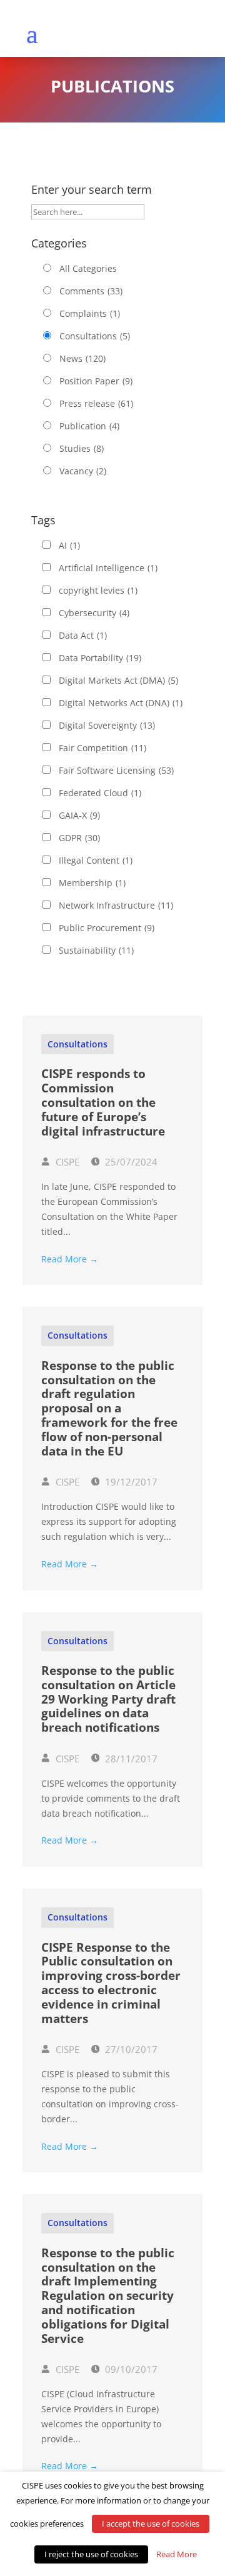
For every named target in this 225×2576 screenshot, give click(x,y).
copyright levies (98, 590)
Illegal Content (96, 860)
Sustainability (96, 950)
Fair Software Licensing (116, 770)
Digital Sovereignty (107, 725)
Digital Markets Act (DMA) (118, 680)
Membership (92, 883)
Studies (82, 448)
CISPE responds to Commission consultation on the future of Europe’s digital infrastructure (103, 1102)
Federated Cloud (100, 793)
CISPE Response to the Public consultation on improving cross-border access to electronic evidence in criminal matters (111, 1983)
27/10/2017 (130, 2049)
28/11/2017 (130, 1759)
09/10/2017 (130, 2369)
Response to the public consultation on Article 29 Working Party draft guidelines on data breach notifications (108, 1699)
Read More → (70, 1259)
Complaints (90, 313)
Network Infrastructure (116, 905)
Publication (89, 426)
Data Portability (100, 658)
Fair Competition (102, 748)
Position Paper (96, 381)
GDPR (79, 838)
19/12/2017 (130, 1482)
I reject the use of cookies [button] (91, 2554)
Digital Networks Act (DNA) (121, 703)
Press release (96, 403)
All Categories (88, 268)
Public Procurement (107, 928)
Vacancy (83, 471)
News (82, 358)
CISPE (66, 1162)
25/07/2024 (130, 1162)
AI (69, 545)
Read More (177, 2554)
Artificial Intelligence (108, 568)
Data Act (83, 635)
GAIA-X (79, 815)
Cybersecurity (94, 613)
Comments (91, 291)
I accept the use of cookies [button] (151, 2524)
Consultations (95, 336)
